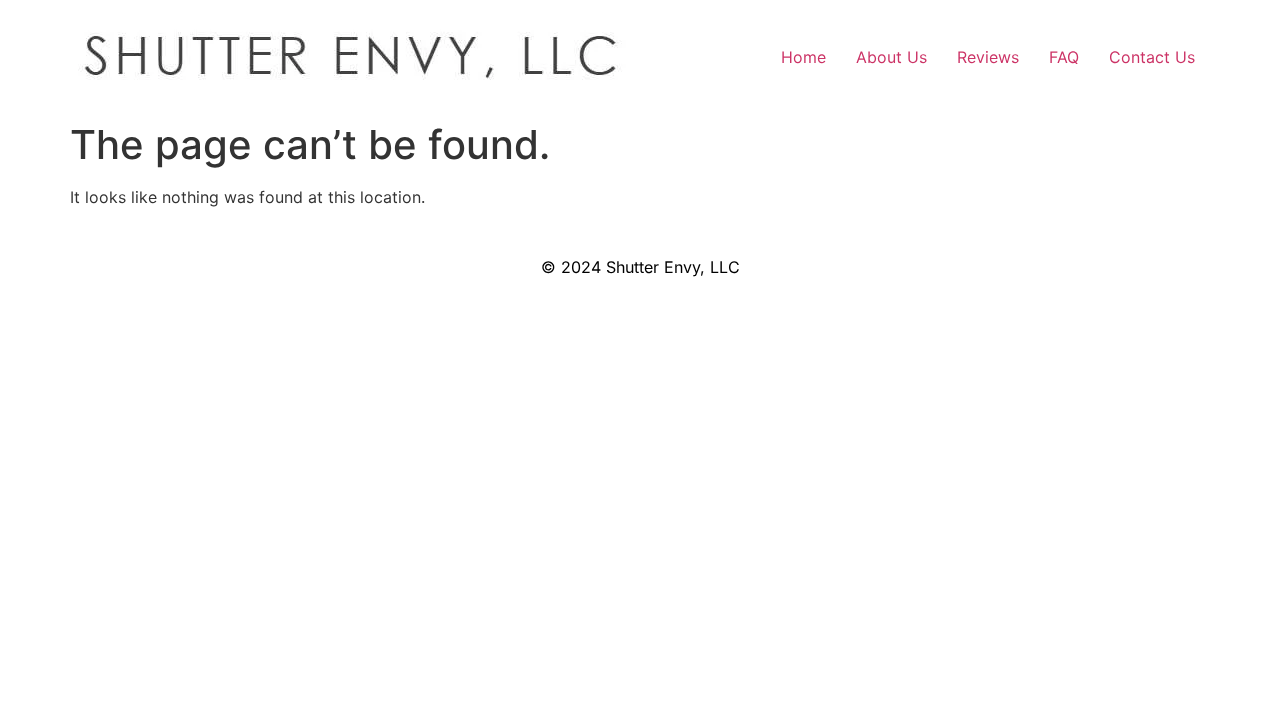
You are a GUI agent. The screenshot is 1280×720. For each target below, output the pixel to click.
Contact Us (1152, 57)
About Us (891, 57)
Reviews (988, 57)
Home (803, 57)
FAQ (1064, 57)
